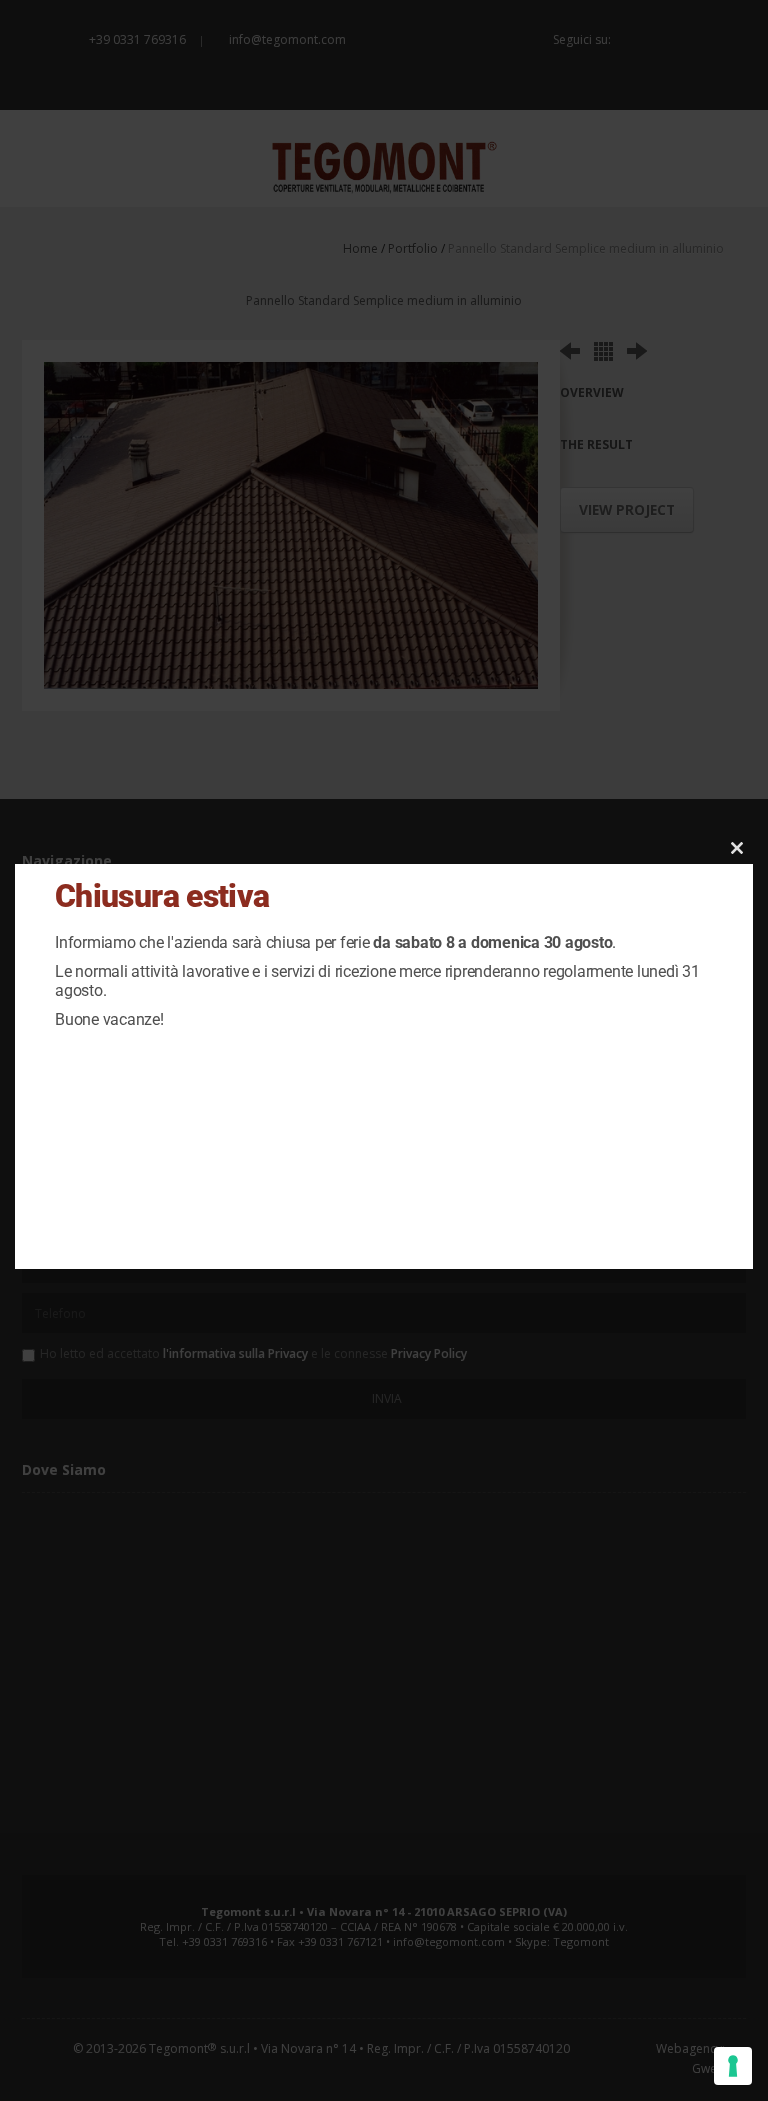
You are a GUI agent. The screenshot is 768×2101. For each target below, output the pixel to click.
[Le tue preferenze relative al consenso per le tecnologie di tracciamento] (733, 2066)
